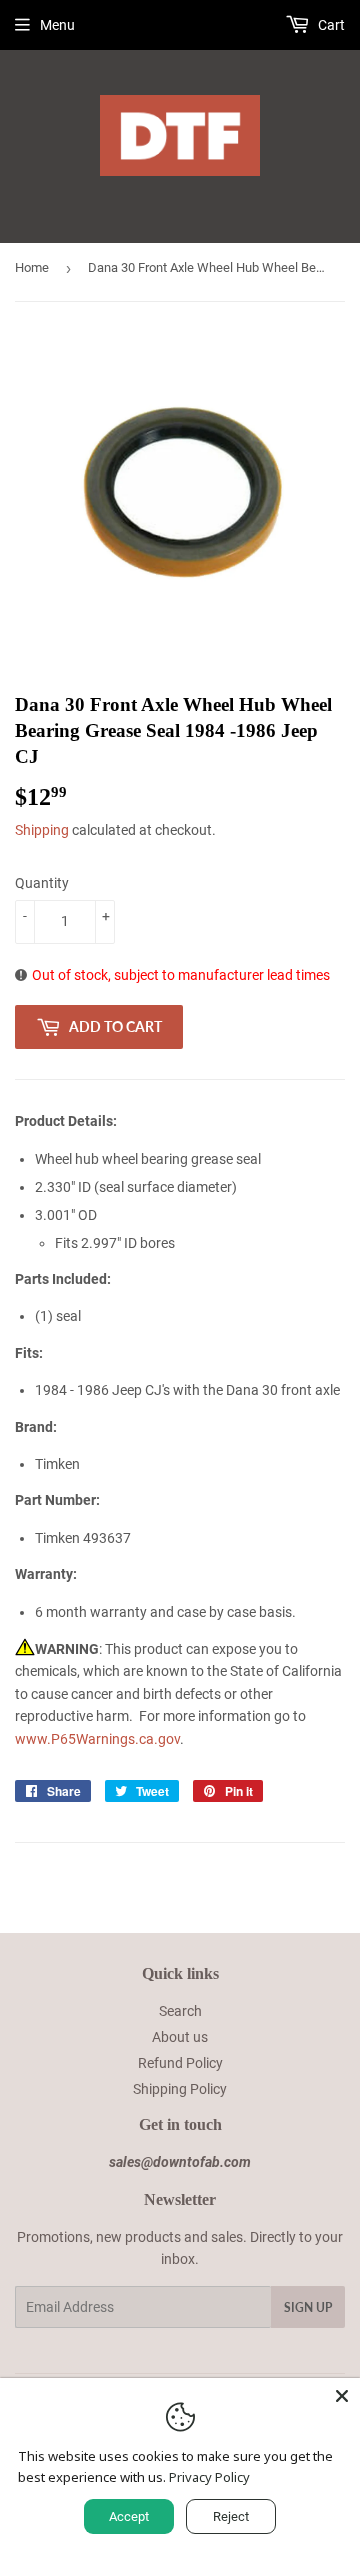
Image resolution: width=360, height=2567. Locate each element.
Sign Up (308, 2307)
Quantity (42, 883)
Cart (330, 25)
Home (32, 267)
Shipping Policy (180, 2089)
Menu (57, 25)
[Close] (342, 2396)
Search (180, 2011)
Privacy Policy (209, 2477)
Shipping (42, 830)
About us (180, 2037)
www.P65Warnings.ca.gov (97, 1739)
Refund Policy (180, 2063)
